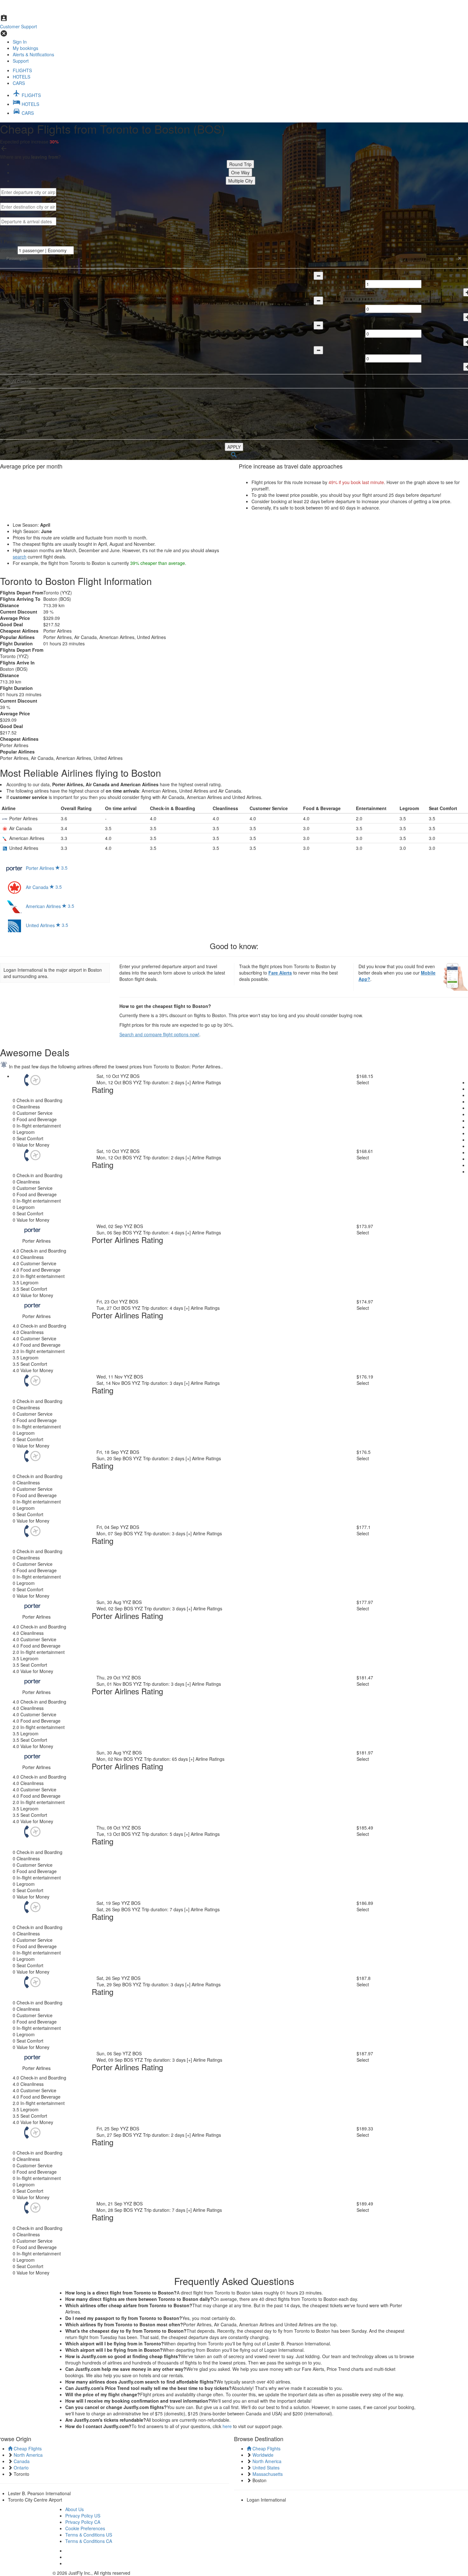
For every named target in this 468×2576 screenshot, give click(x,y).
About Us (74, 2509)
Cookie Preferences (85, 2528)
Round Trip (240, 164)
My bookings (25, 48)
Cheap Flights (27, 2448)
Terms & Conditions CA (89, 2541)
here (227, 2426)
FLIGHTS (22, 70)
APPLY (234, 447)
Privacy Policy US (83, 2516)
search (20, 557)
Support (21, 61)
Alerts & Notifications (33, 54)
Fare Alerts (280, 973)
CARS (19, 83)
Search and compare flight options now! (159, 1034)
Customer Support (18, 26)
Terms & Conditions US (89, 2535)
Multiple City (241, 181)
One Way (240, 172)
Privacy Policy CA (83, 2522)
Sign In (20, 42)
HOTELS (21, 77)
